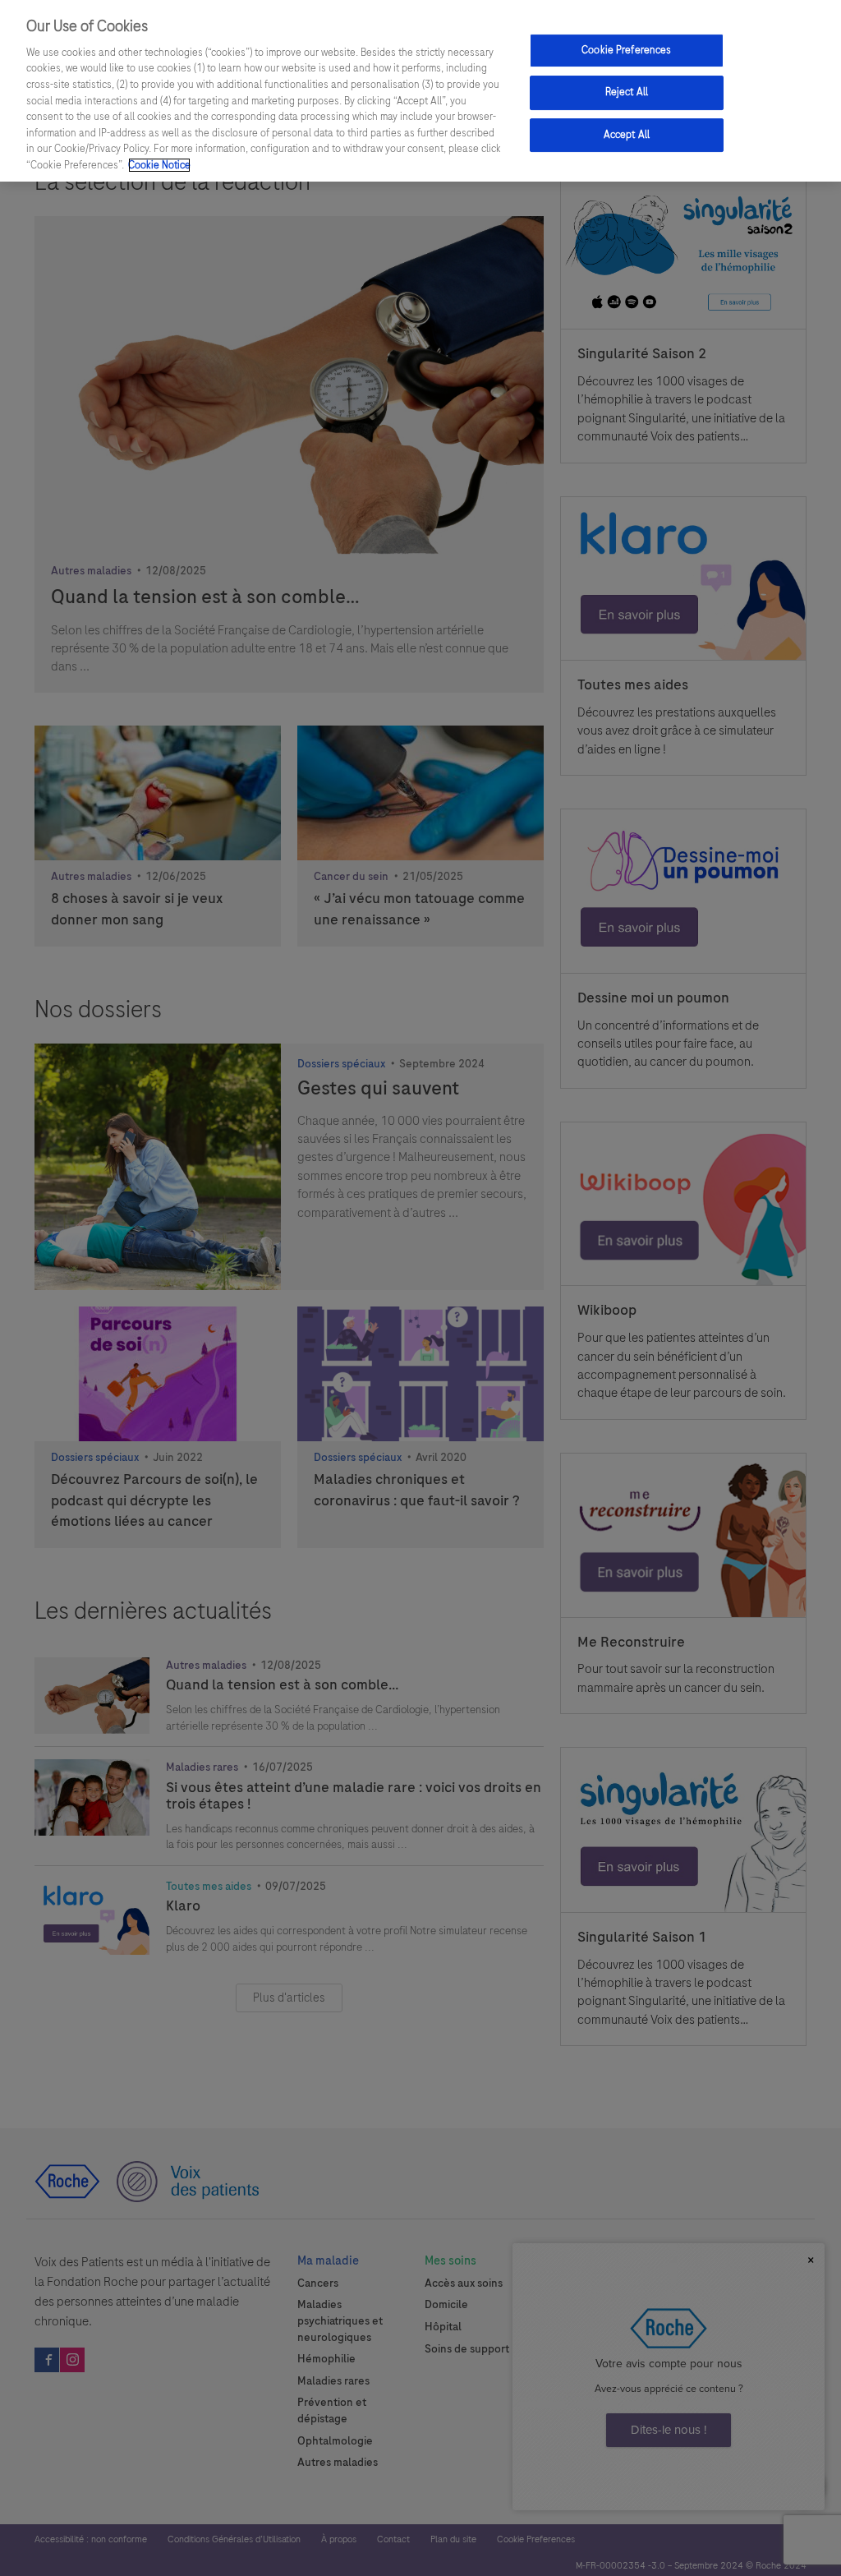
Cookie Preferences (626, 50)
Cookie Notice (159, 165)
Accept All (627, 135)
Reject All (627, 92)
